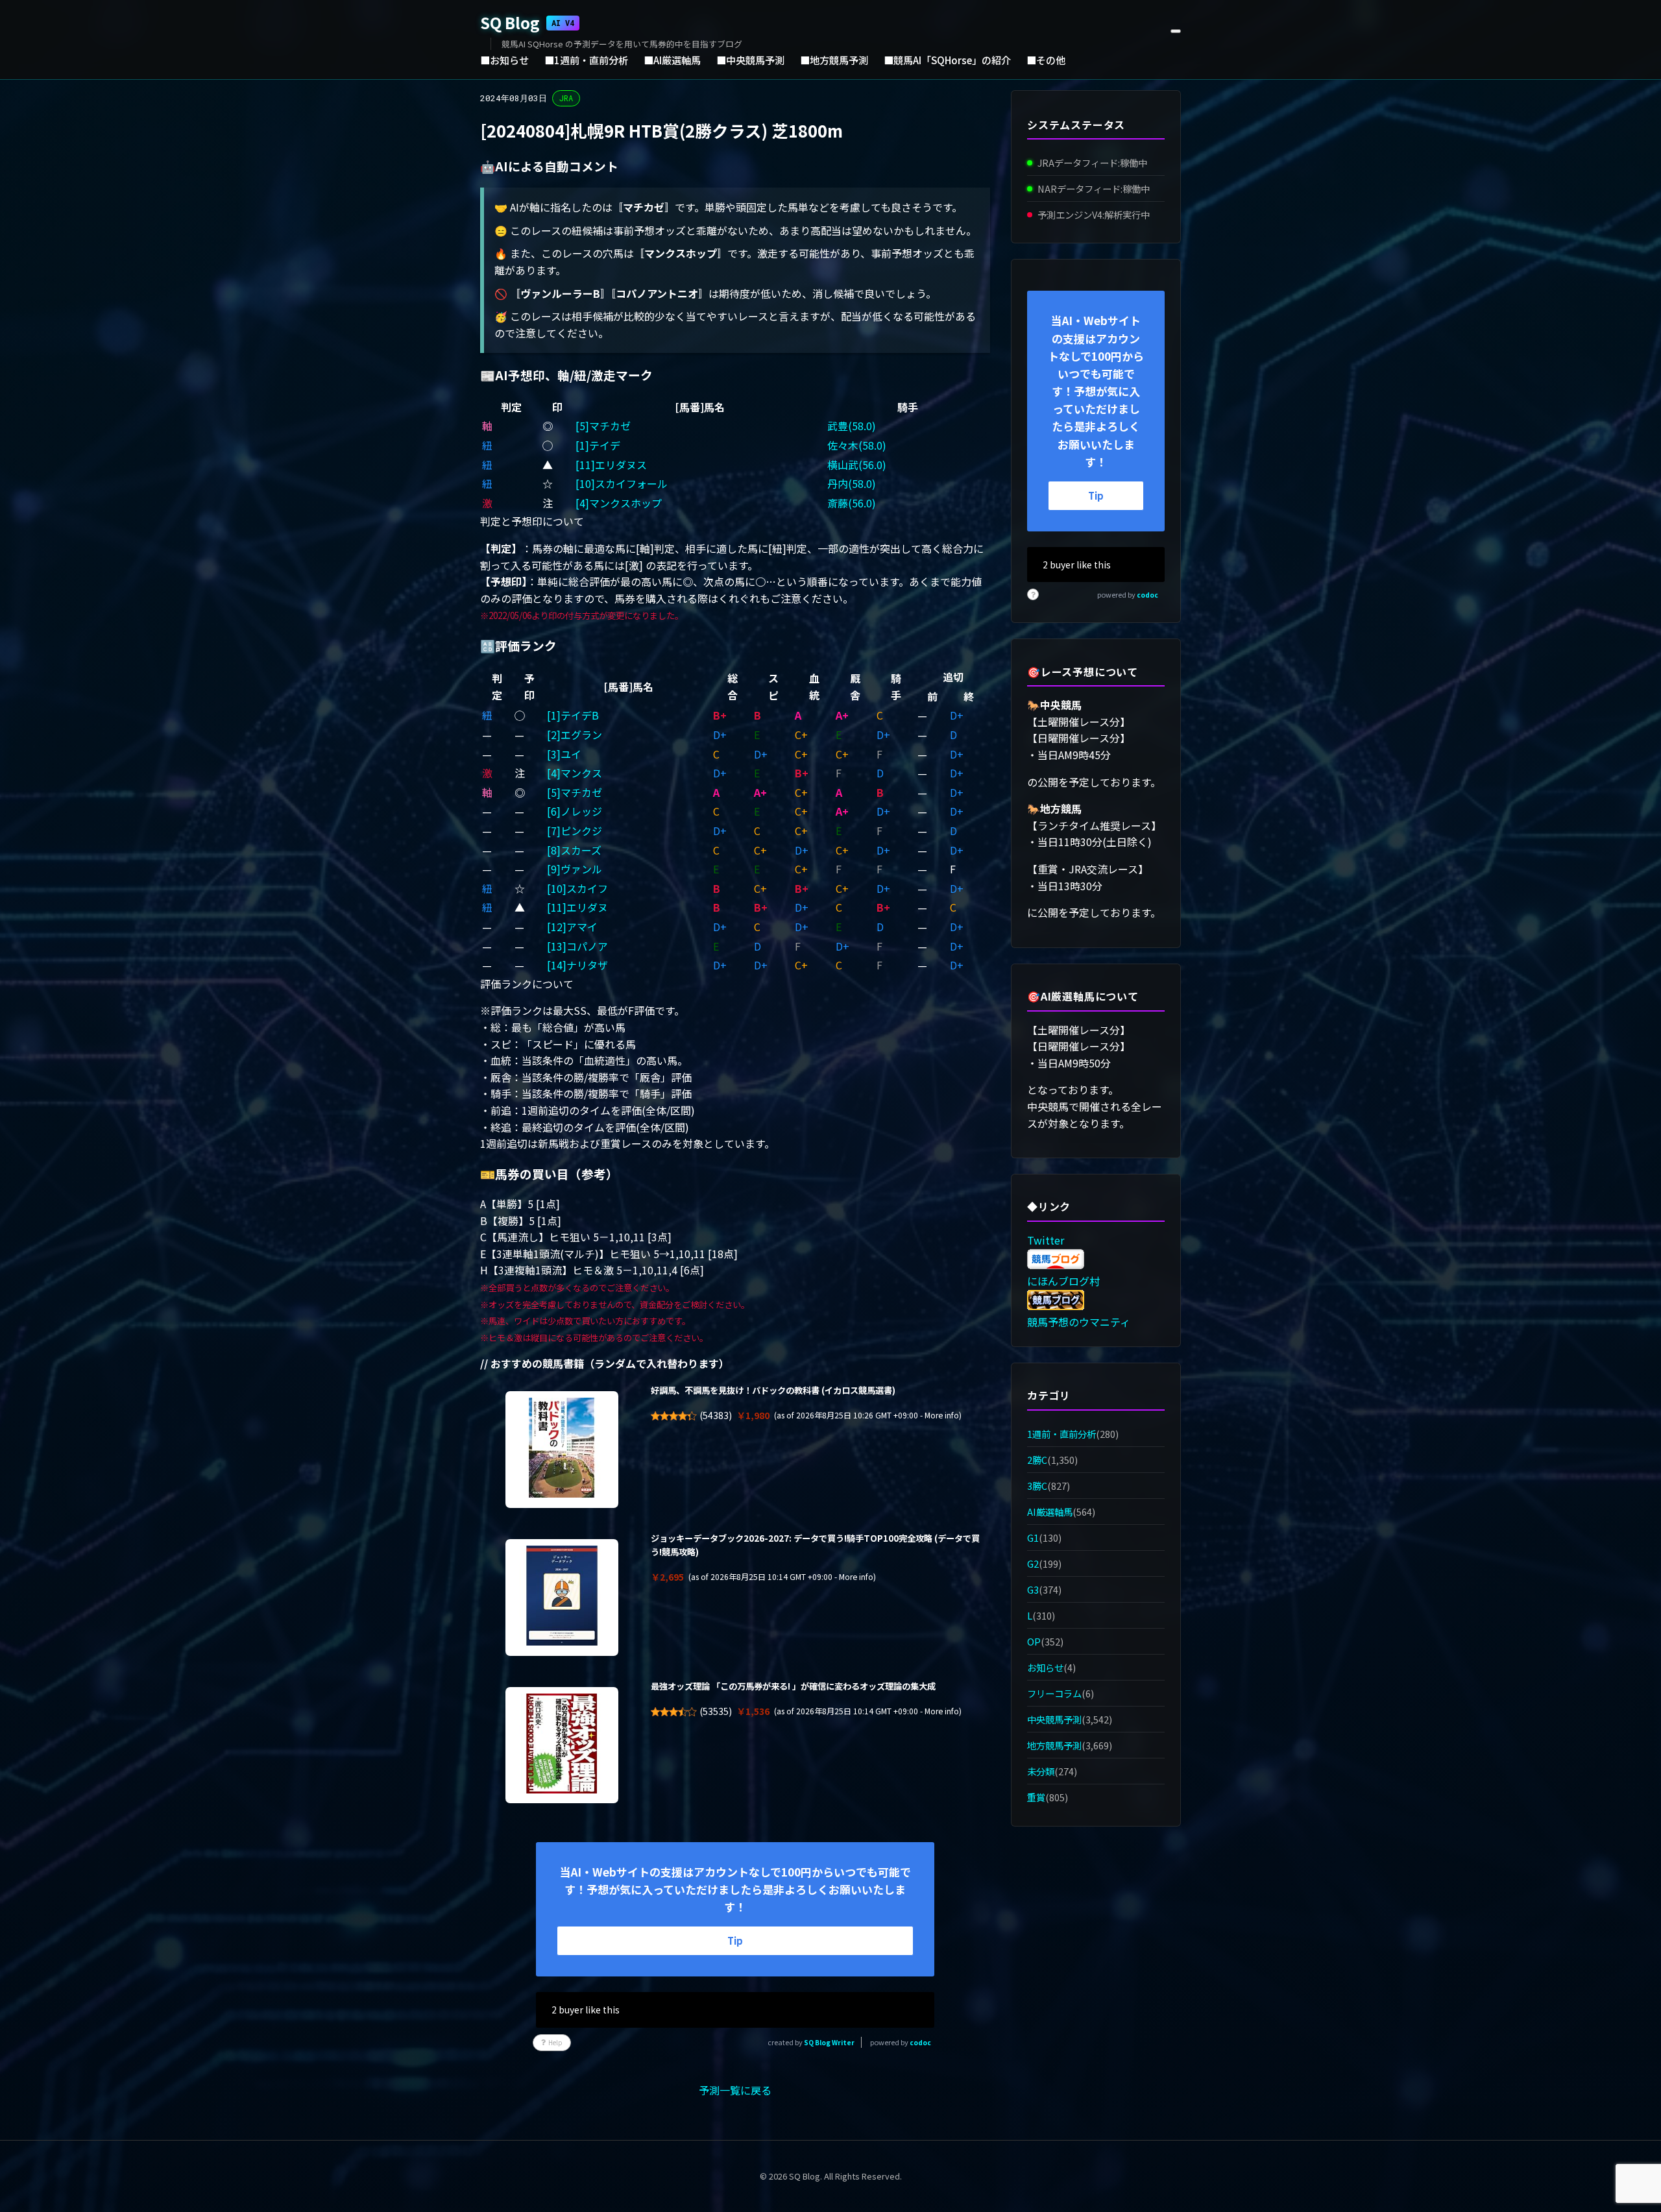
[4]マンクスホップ (619, 503)
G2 (1033, 1563)
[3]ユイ (564, 754)
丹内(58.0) (852, 483)
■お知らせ (504, 60)
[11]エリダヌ (577, 907)
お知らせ (1045, 1667)
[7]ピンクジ (575, 831)
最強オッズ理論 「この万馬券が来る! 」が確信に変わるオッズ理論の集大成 (793, 1686)
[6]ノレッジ (575, 811)
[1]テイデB (573, 715)
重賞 (1036, 1798)
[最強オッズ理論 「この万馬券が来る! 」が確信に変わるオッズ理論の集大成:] (562, 1745)
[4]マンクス (575, 773)
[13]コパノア (577, 946)
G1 (1033, 1537)
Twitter (1046, 1240)
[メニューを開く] (1176, 31)
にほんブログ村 (1063, 1281)
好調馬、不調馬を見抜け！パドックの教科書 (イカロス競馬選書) (773, 1390)
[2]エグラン (575, 735)
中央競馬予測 (1054, 1719)
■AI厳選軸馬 (672, 60)
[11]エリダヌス (611, 465)
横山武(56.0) (857, 465)
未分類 (1041, 1772)
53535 (716, 1711)
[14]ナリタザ (577, 965)
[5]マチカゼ (603, 426)
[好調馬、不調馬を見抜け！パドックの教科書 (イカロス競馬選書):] (562, 1450)
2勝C (1037, 1460)
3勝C (1037, 1486)
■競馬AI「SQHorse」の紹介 (947, 60)
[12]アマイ (572, 927)
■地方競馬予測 (834, 60)
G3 (1033, 1589)
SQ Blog (527, 22)
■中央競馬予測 (750, 60)
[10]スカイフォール (622, 483)
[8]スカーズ (574, 850)
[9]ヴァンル (575, 869)
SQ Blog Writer (829, 2042)
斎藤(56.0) (852, 503)
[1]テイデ (598, 445)
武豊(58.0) (852, 426)
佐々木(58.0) (857, 445)
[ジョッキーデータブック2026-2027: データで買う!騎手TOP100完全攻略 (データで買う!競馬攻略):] (562, 1598)
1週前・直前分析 (1061, 1434)
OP (1034, 1641)
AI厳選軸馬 (1050, 1512)
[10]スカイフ (577, 888)
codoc (920, 2042)
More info (942, 1415)
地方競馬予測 (1054, 1745)
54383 (716, 1415)
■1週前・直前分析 (586, 60)
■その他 (1046, 60)
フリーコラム (1054, 1693)
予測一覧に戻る (735, 2090)
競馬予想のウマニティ (1079, 1322)
